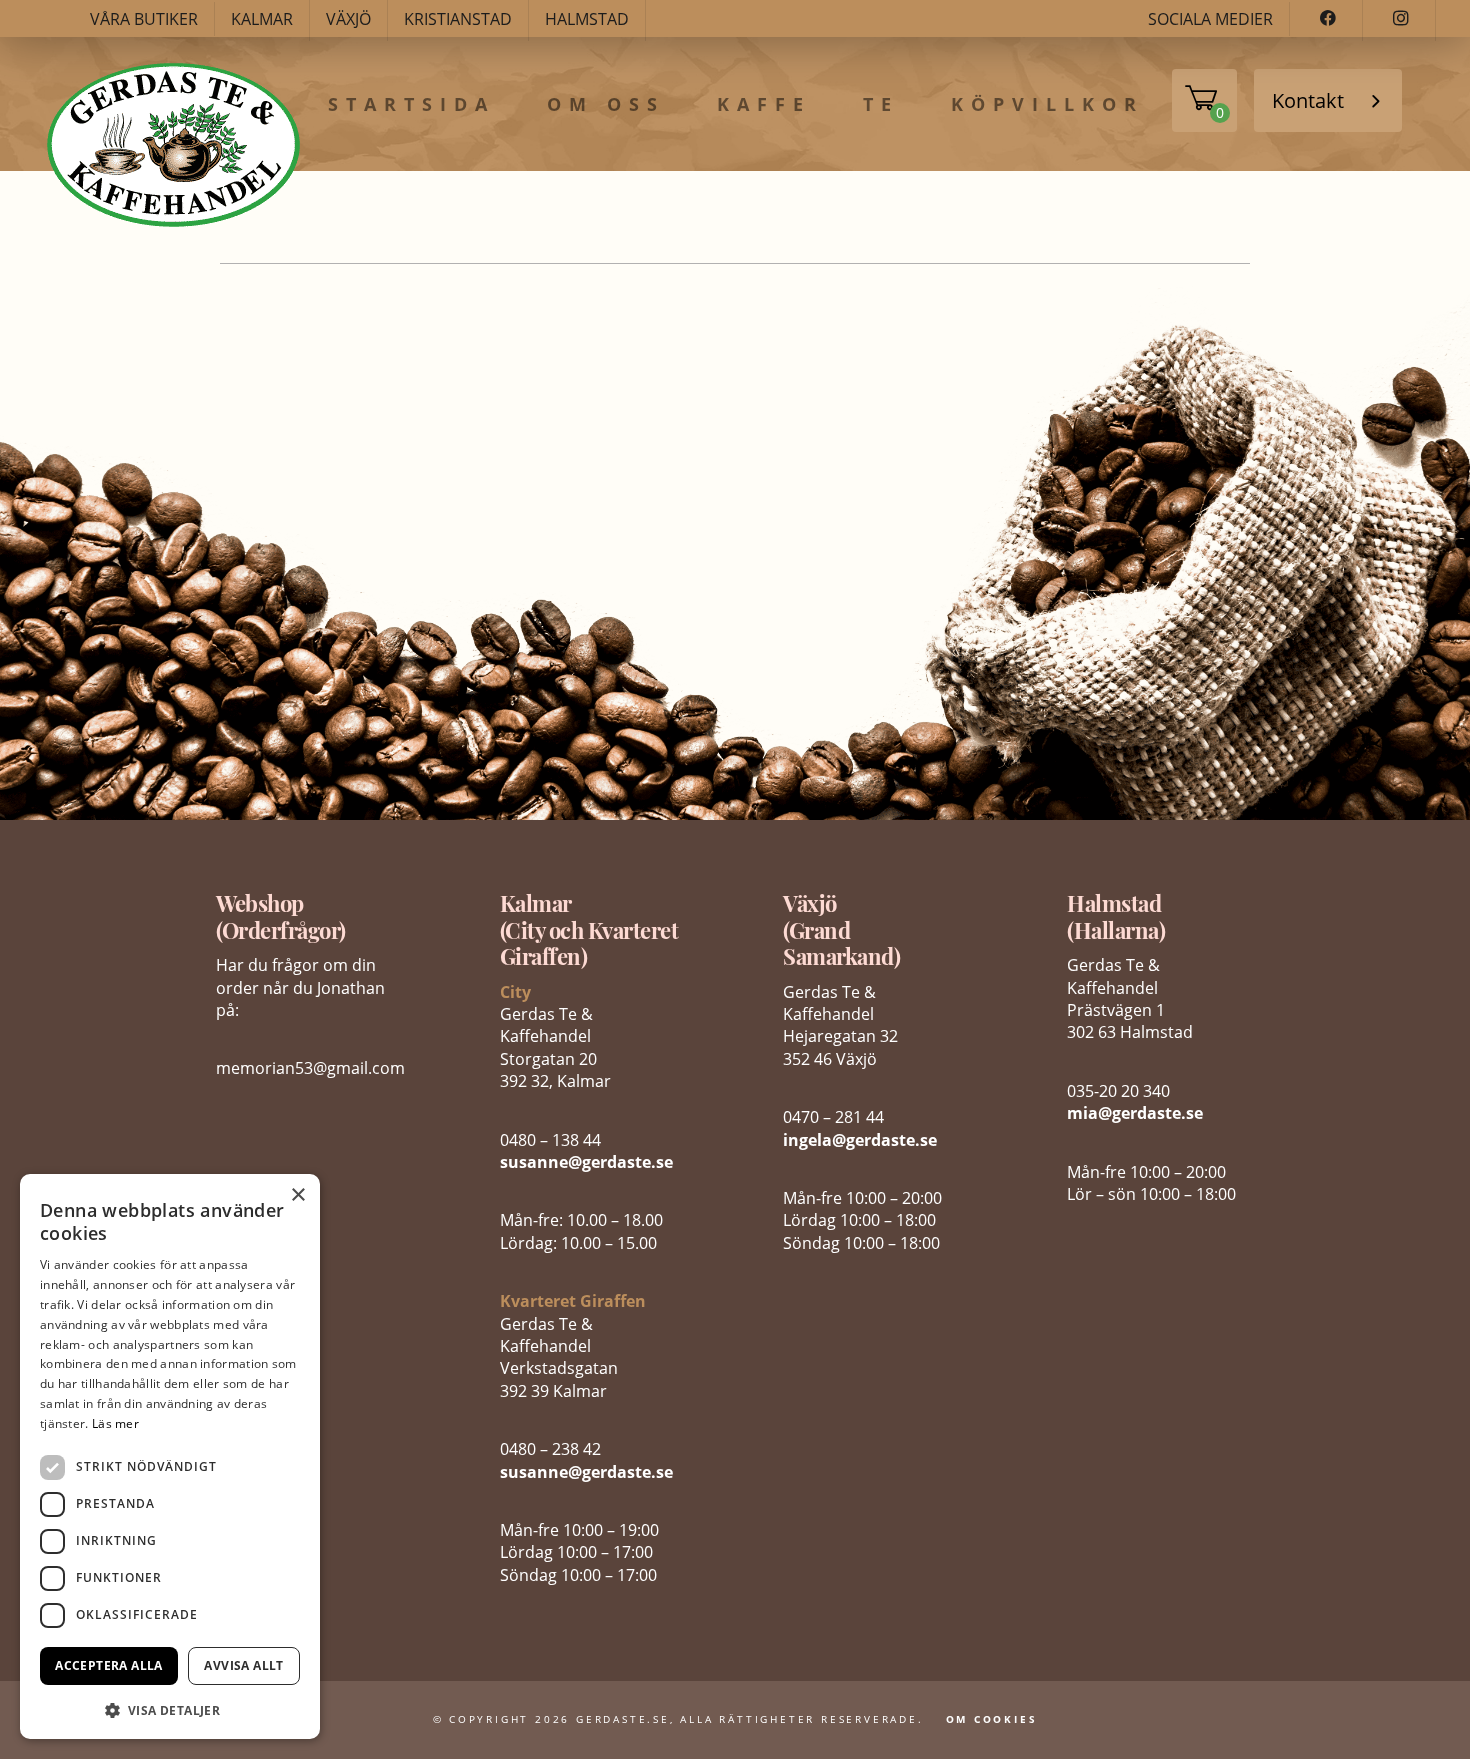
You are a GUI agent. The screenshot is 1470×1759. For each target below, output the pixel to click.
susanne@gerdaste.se (586, 1162)
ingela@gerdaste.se (860, 1140)
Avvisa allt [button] (243, 1665)
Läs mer (115, 1423)
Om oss (606, 105)
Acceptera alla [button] (109, 1665)
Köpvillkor (1047, 105)
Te (881, 105)
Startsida (411, 105)
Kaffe (764, 105)
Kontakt (1308, 100)
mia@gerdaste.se (1135, 1113)
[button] (170, 1708)
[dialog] (170, 1456)
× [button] (297, 1195)
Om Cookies (992, 1719)
